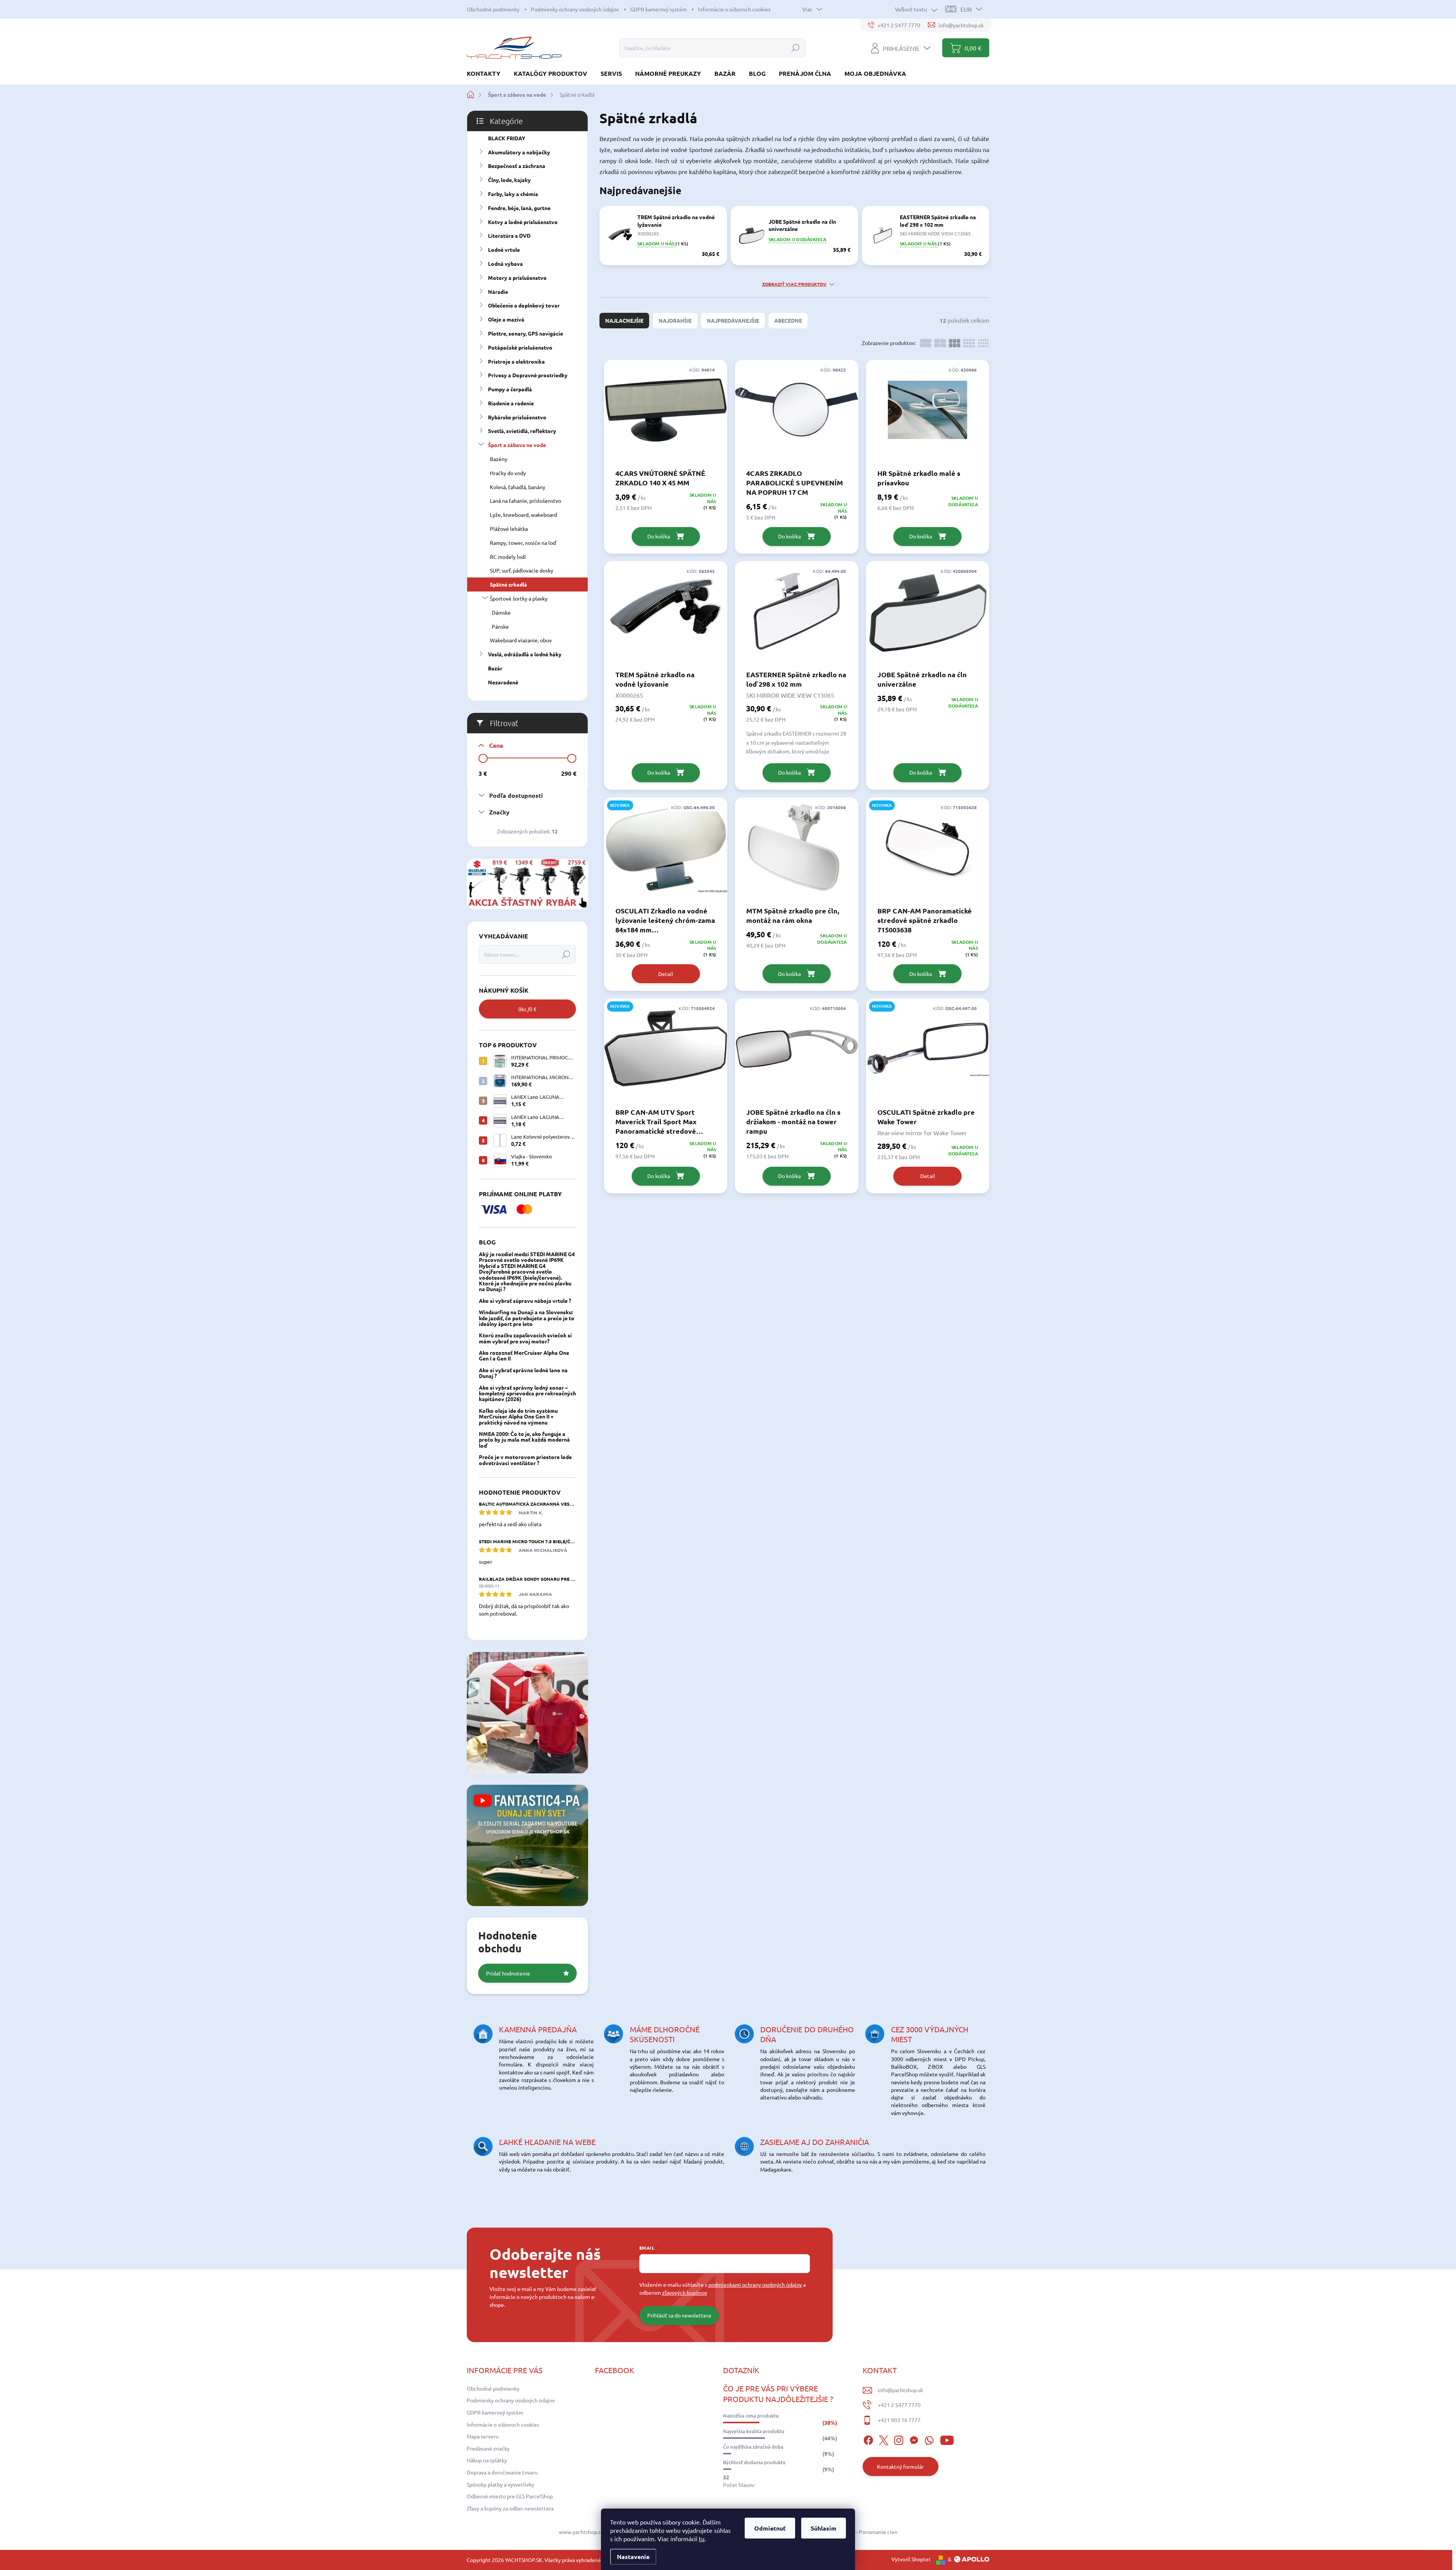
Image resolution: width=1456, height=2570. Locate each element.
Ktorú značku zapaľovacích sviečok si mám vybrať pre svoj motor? (525, 1338)
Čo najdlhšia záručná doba (753, 2447)
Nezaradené (503, 682)
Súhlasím (824, 2528)
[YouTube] (947, 2439)
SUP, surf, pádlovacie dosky (522, 570)
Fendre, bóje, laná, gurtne (519, 208)
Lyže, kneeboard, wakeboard (523, 515)
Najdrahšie (675, 320)
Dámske (501, 612)
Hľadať (795, 48)
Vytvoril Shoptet (911, 2559)
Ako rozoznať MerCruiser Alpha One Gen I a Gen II (524, 1355)
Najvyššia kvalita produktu (754, 2431)
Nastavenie (633, 2557)
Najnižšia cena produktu (751, 2416)
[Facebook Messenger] (914, 2439)
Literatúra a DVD (509, 235)
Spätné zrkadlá (508, 584)
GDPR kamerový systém (658, 9)
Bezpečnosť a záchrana (517, 166)
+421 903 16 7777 (899, 2420)
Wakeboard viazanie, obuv (521, 640)
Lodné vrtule (504, 249)
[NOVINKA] (666, 851)
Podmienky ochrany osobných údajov (575, 9)
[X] (883, 2439)
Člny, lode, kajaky (509, 180)
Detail (666, 974)
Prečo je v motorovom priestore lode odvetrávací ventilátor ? (525, 1460)
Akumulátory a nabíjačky (519, 152)
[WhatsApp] (929, 2439)
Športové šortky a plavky (519, 598)
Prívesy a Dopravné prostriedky (528, 375)
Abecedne (788, 320)
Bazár (495, 668)
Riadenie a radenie (511, 403)
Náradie (498, 292)
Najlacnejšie (624, 320)
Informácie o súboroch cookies (734, 9)
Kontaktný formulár (900, 2466)
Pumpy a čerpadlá (510, 389)
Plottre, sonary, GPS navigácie (526, 333)
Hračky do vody (508, 473)
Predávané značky (488, 2448)
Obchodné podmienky (493, 9)
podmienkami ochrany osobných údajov (755, 2284)
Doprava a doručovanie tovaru (502, 2472)
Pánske (500, 626)
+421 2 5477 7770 (899, 2405)
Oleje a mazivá (506, 319)
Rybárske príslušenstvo (517, 417)
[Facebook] (868, 2439)
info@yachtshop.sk (900, 2390)
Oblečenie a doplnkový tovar (524, 305)
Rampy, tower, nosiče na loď (523, 543)
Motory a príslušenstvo (517, 278)
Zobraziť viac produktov (794, 284)
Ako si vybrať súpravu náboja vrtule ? (525, 1301)
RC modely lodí (508, 557)
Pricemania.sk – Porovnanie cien (859, 2532)
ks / (527, 1009)
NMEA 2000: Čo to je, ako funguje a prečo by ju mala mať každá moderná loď (524, 1440)
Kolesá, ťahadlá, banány (518, 487)
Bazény (499, 459)
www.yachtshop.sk (581, 2532)
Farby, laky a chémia (513, 194)
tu (702, 2539)
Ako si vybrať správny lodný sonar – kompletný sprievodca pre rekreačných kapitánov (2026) (527, 1393)
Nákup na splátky (487, 2460)
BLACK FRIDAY (507, 138)
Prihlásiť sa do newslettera (679, 2315)
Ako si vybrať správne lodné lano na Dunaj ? (523, 1373)
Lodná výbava (505, 264)
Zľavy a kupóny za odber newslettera (510, 2508)
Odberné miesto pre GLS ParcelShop (510, 2496)
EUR (966, 9)
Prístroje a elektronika (516, 361)
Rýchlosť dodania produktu (754, 2462)
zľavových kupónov (685, 2292)
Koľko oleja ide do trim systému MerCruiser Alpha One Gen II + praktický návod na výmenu (518, 1416)
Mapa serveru (483, 2436)
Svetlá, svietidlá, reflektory (522, 431)
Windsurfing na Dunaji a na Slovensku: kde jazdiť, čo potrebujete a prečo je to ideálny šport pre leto (527, 1318)
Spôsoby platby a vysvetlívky (500, 2484)
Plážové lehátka (509, 529)
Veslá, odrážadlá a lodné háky (525, 654)
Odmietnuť (770, 2528)
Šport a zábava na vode (517, 445)
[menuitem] (486, 73)
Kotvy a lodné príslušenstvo (523, 222)
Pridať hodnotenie (508, 1973)
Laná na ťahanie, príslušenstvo (526, 501)
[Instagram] (899, 2439)
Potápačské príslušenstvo (520, 347)
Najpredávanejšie (733, 320)
